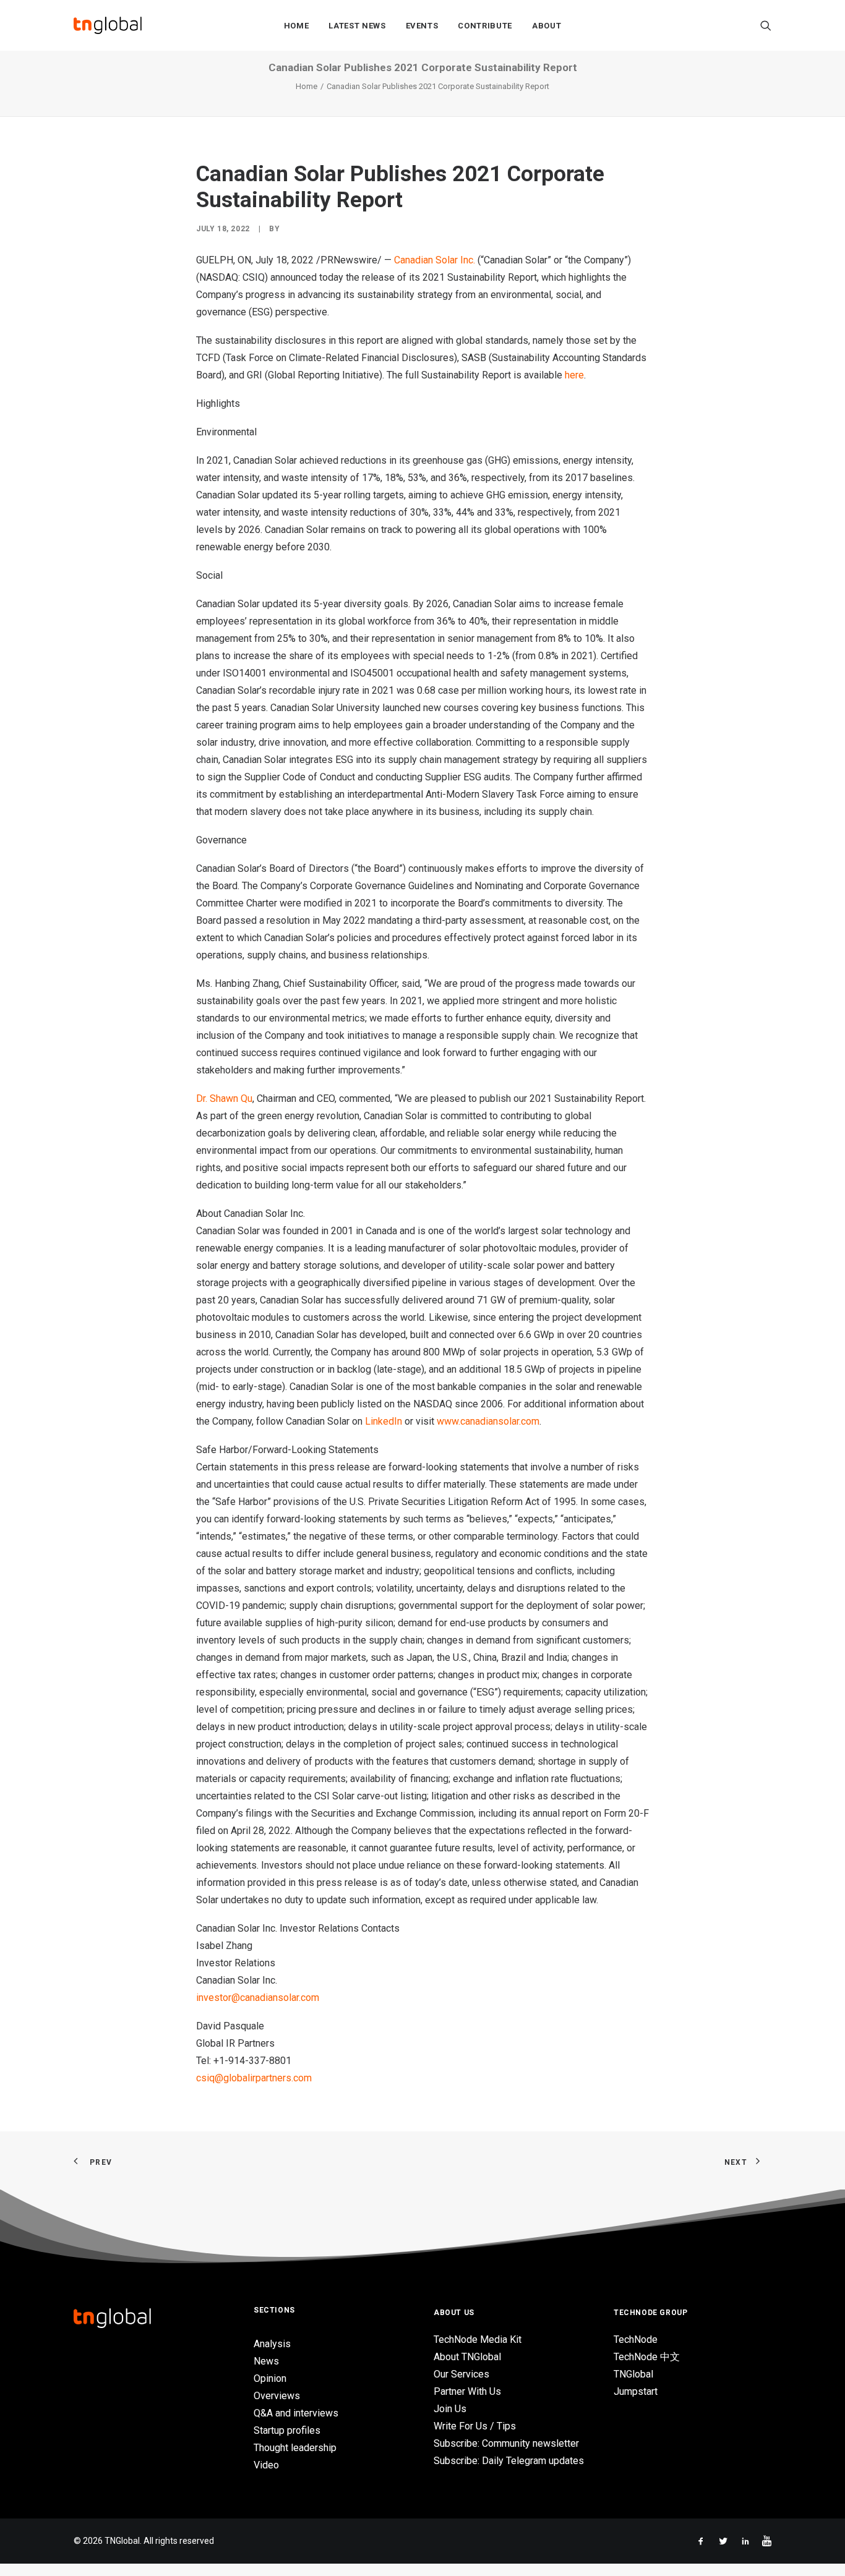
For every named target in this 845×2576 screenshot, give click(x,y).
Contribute (485, 26)
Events (422, 26)
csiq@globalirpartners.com (254, 2078)
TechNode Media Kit (478, 2339)
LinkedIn (384, 1421)
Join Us (450, 2409)
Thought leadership (295, 2448)
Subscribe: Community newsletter (506, 2443)
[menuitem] (297, 25)
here (574, 375)
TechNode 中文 (647, 2357)
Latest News (357, 26)
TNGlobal (633, 2374)
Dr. (224, 1098)
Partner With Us (467, 2391)
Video (266, 2465)
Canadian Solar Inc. (435, 260)
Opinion (270, 2378)
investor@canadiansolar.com (258, 1998)
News (266, 2361)
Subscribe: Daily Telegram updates (509, 2461)
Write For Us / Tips (475, 2426)
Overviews (277, 2396)
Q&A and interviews (296, 2413)
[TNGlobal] (108, 25)
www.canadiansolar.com (488, 1421)
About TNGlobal (467, 2357)
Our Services (461, 2374)
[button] (766, 25)
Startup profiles (287, 2430)
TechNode (636, 2339)
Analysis (272, 2344)
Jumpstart (636, 2391)
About (547, 26)
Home (297, 26)
